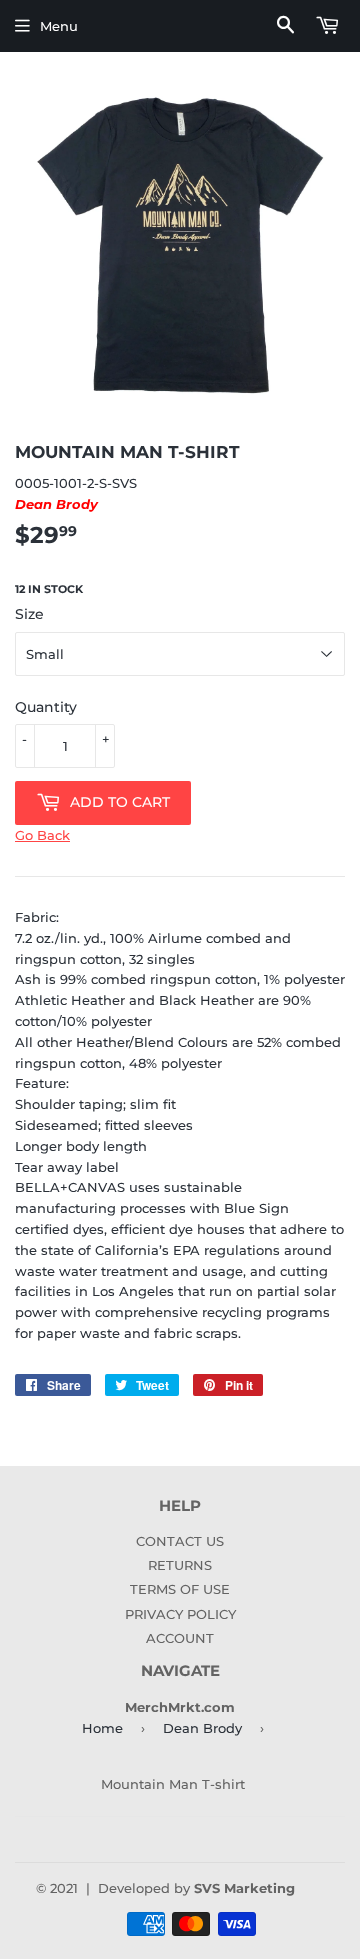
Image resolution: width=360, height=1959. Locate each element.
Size (29, 614)
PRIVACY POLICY (180, 1614)
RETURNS (180, 1565)
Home (102, 1728)
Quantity (46, 707)
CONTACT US (180, 1541)
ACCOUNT (180, 1638)
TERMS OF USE (180, 1589)
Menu (59, 26)
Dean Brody (202, 1728)
